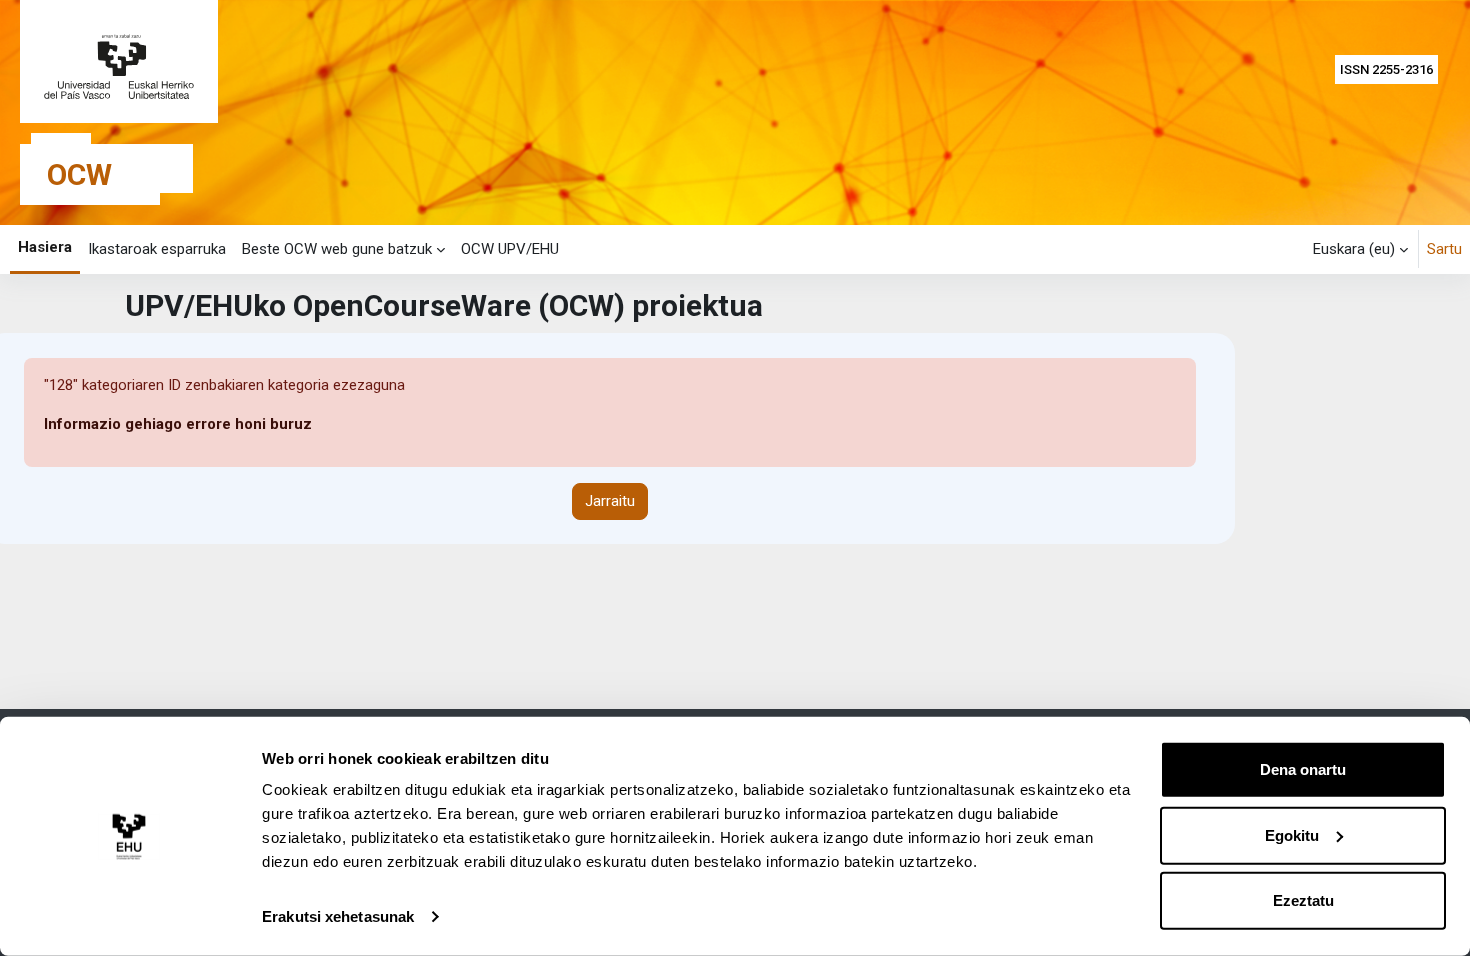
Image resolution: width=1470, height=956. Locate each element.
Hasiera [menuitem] (45, 247)
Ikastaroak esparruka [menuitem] (157, 249)
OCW (79, 174)
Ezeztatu (1303, 900)
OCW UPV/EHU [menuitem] (510, 249)
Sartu (1444, 249)
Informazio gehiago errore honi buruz (178, 424)
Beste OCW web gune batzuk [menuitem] (337, 249)
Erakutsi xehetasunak (338, 916)
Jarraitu (610, 501)
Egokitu (1292, 834)
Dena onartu (1303, 769)
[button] (1360, 249)
